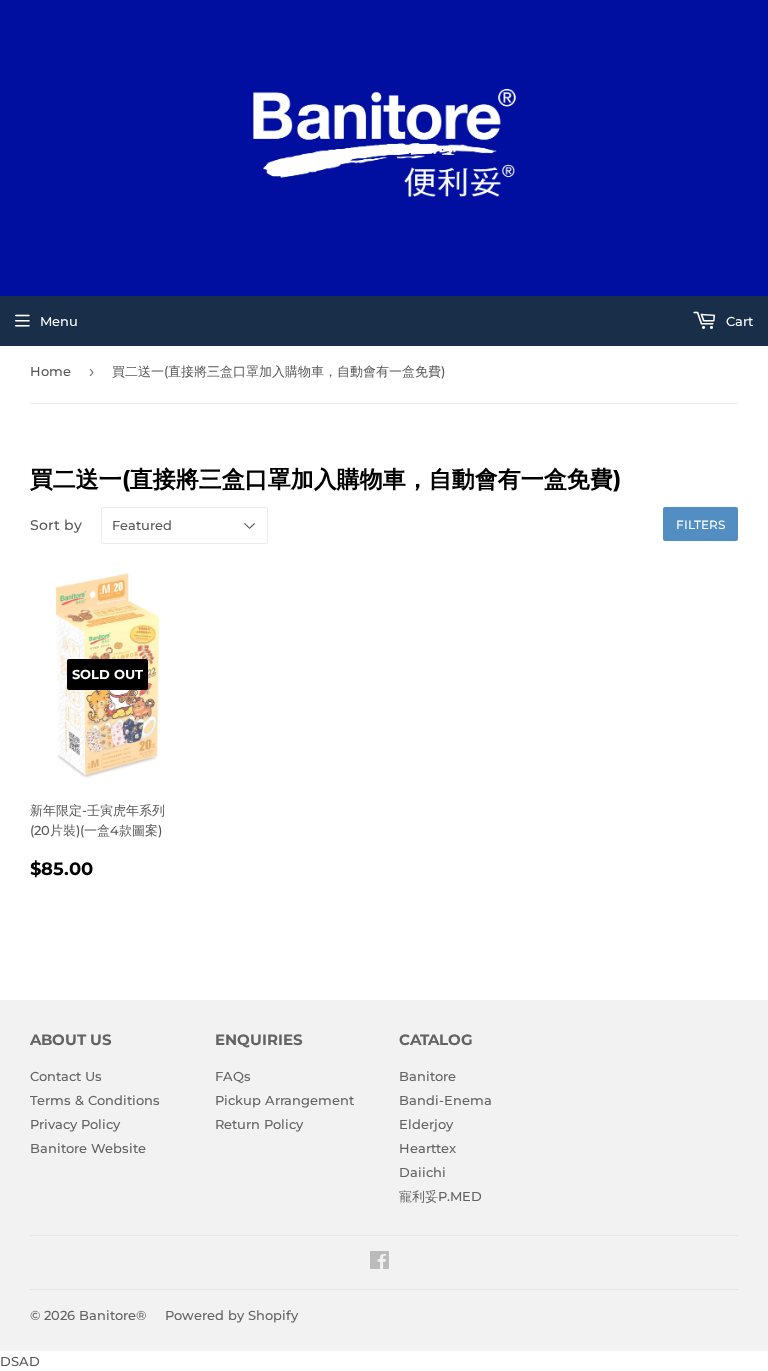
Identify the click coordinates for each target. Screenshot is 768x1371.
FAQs (233, 1076)
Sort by (56, 525)
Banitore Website (88, 1148)
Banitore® (112, 1315)
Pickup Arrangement (284, 1100)
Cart (737, 321)
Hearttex (427, 1148)
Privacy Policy (75, 1124)
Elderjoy (426, 1124)
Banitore (427, 1076)
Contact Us (66, 1076)
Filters (700, 524)
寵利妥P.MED (440, 1196)
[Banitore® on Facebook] (379, 1263)
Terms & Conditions (95, 1100)
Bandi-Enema (445, 1100)
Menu (59, 321)
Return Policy (259, 1124)
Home (50, 371)
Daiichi (422, 1172)
